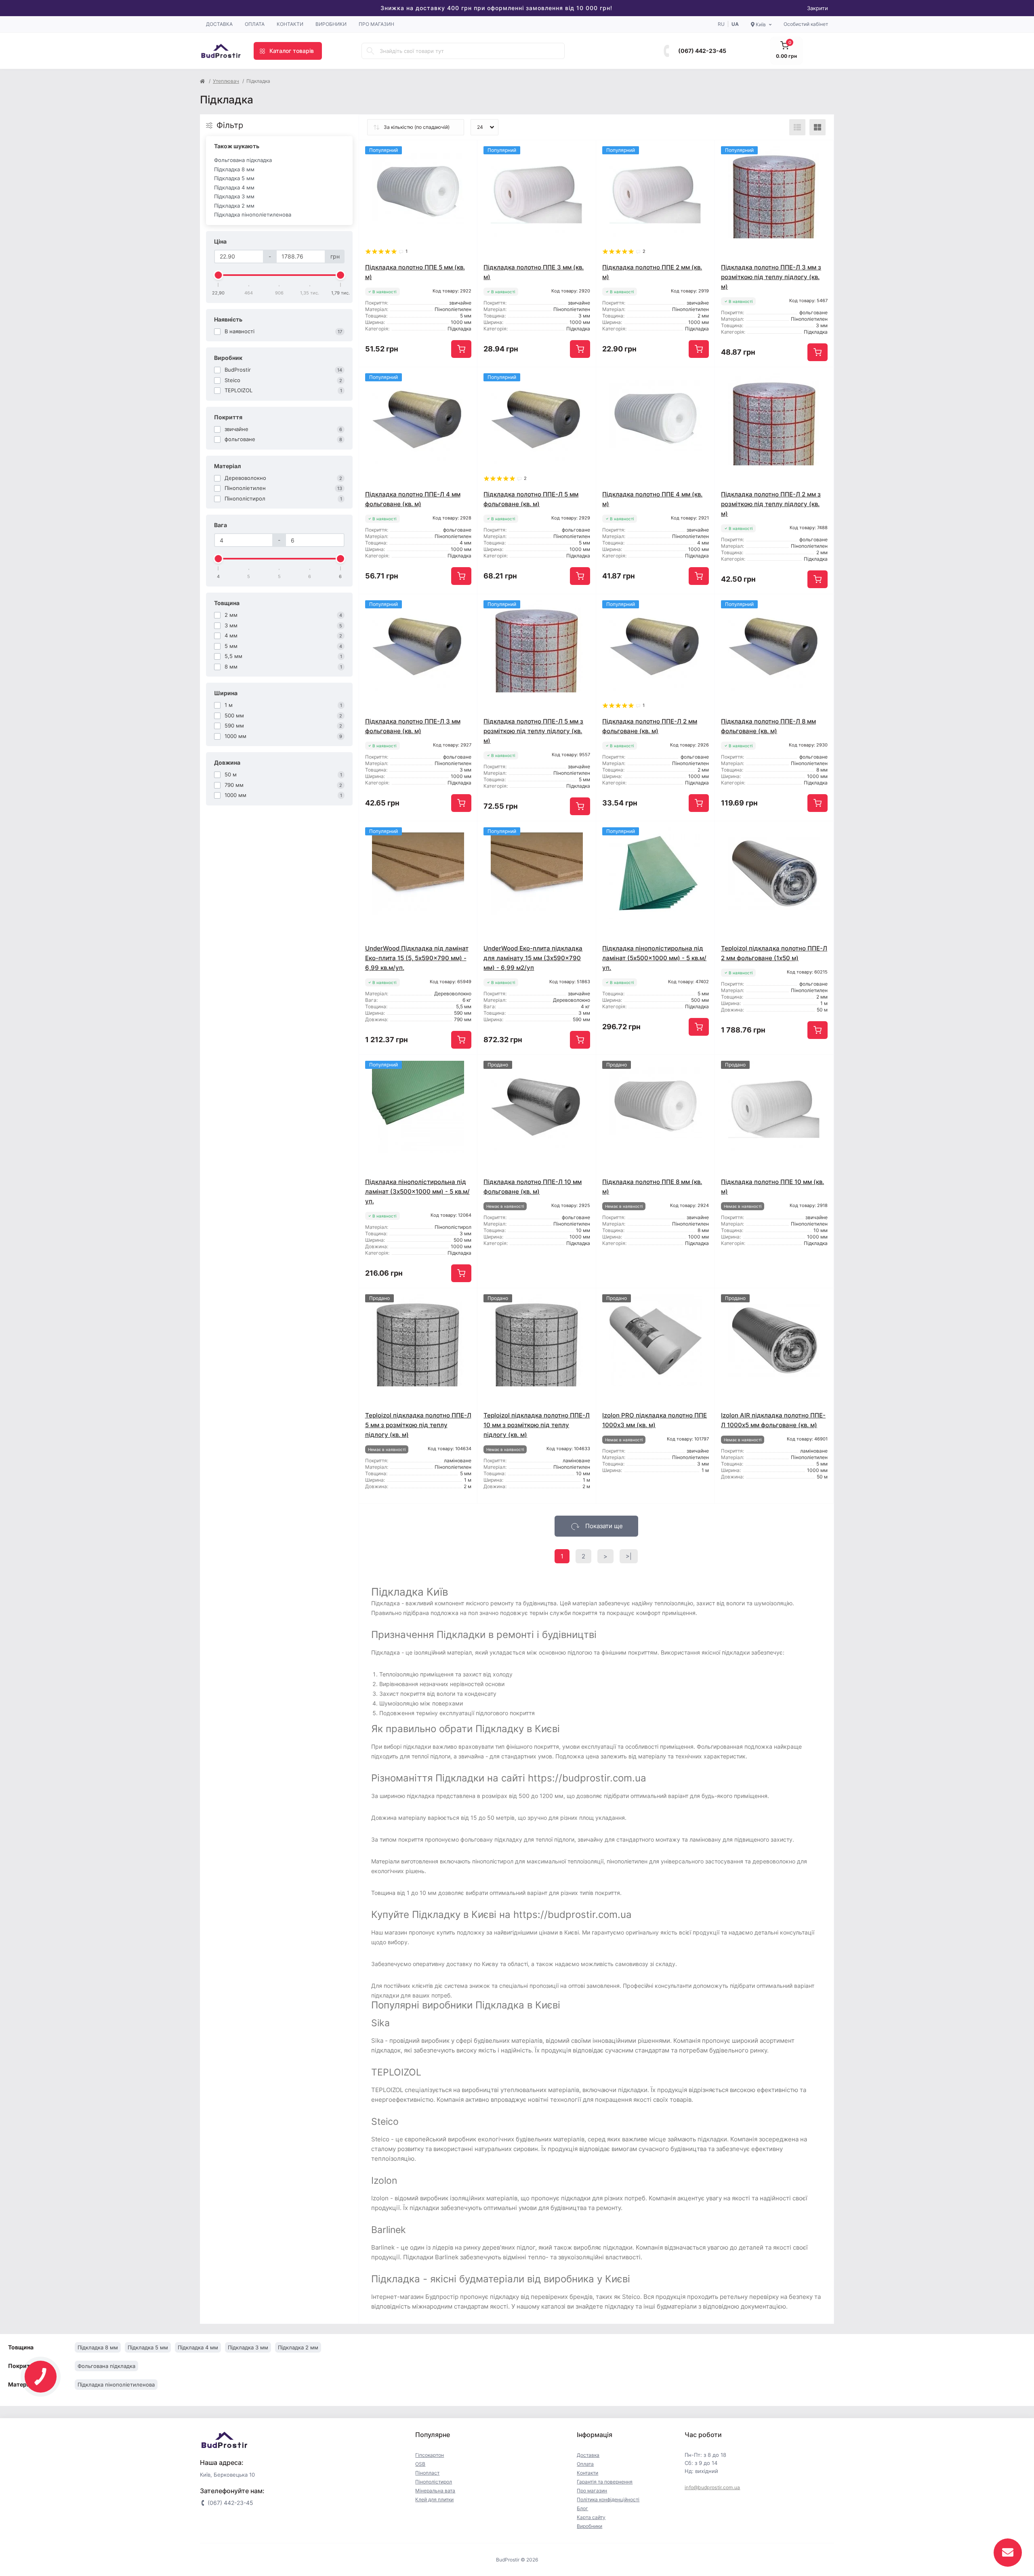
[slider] (219, 275)
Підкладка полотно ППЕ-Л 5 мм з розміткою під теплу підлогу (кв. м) (533, 731)
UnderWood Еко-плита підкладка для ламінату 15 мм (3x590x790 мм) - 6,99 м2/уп (533, 958)
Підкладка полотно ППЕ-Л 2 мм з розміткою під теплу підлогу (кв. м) (771, 504)
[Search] (370, 51)
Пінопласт (427, 2473)
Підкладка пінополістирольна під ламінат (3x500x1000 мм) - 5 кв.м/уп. (417, 1191)
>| (629, 1556)
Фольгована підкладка (243, 160)
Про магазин (376, 24)
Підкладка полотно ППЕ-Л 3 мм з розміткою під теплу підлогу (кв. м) (771, 277)
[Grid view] (818, 127)
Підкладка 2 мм (234, 206)
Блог (582, 2508)
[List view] (797, 127)
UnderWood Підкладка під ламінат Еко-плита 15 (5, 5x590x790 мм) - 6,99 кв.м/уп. (417, 958)
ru (721, 24)
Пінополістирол (434, 2482)
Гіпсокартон (430, 2455)
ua (735, 24)
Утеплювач (226, 81)
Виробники (331, 24)
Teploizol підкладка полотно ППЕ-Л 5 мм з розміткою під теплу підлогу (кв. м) (418, 1425)
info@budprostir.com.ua (712, 2487)
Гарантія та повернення (605, 2482)
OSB (420, 2464)
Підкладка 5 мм (234, 178)
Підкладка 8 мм (234, 169)
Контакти (290, 24)
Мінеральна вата (435, 2491)
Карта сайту (591, 2517)
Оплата (255, 24)
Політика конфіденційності (608, 2499)
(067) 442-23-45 (702, 51)
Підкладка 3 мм (234, 196)
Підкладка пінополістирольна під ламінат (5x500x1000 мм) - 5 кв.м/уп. (654, 958)
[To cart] (461, 349)
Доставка (219, 24)
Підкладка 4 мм (234, 187)
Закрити (818, 8)
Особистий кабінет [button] (806, 24)
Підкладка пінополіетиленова (253, 214)
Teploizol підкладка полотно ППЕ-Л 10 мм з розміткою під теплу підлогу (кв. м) (537, 1425)
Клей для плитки (434, 2499)
